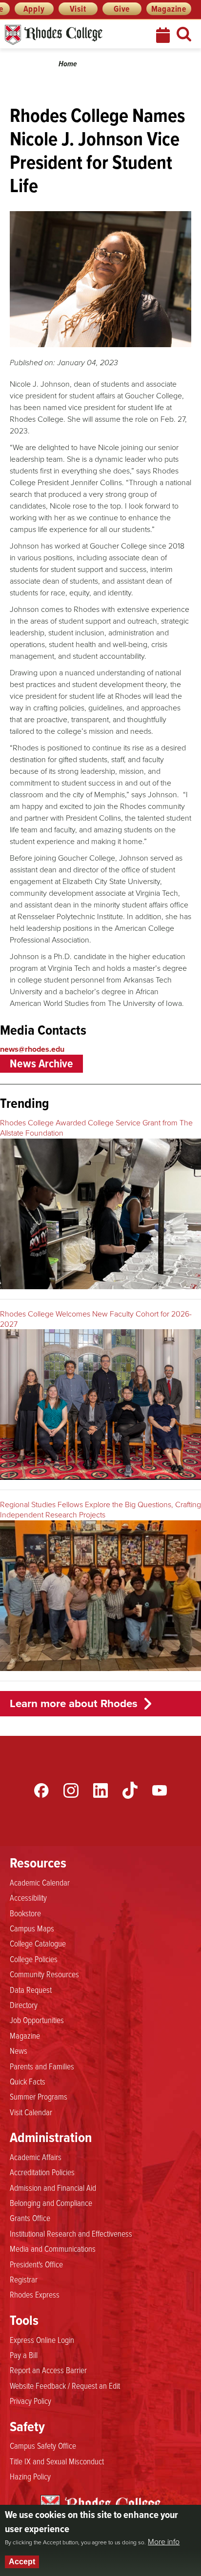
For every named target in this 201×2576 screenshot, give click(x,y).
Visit (78, 9)
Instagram (71, 1790)
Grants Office (30, 2218)
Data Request (31, 1989)
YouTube (160, 1790)
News (19, 2050)
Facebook (41, 1790)
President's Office (36, 2264)
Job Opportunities (37, 2020)
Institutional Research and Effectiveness (71, 2233)
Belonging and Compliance (51, 2202)
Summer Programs (39, 2096)
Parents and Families (42, 2066)
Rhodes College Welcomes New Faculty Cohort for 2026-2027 (96, 1319)
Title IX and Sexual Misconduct (57, 2461)
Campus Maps (32, 1928)
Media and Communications (53, 2248)
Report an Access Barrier (48, 2370)
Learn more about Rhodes (74, 1703)
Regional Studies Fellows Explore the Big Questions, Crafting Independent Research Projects (100, 1510)
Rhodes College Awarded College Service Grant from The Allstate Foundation (96, 1128)
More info (164, 2542)
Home (68, 64)
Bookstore (25, 1913)
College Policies (34, 1959)
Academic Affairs (36, 2157)
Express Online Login (42, 2340)
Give (122, 9)
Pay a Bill (24, 2355)
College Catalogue (38, 1943)
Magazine (169, 9)
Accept (22, 2562)
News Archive (41, 1063)
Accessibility (28, 1897)
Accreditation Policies (42, 2172)
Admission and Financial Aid (53, 2187)
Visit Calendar (31, 2112)
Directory (24, 2005)
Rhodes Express (35, 2294)
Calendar (164, 35)
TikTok (130, 1790)
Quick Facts (28, 2081)
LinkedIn (100, 1790)
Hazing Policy (30, 2476)
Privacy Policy (30, 2400)
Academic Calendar (40, 1882)
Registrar (24, 2279)
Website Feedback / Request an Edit (65, 2385)
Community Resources (44, 1974)
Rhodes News (71, 35)
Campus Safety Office (43, 2445)
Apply (34, 9)
